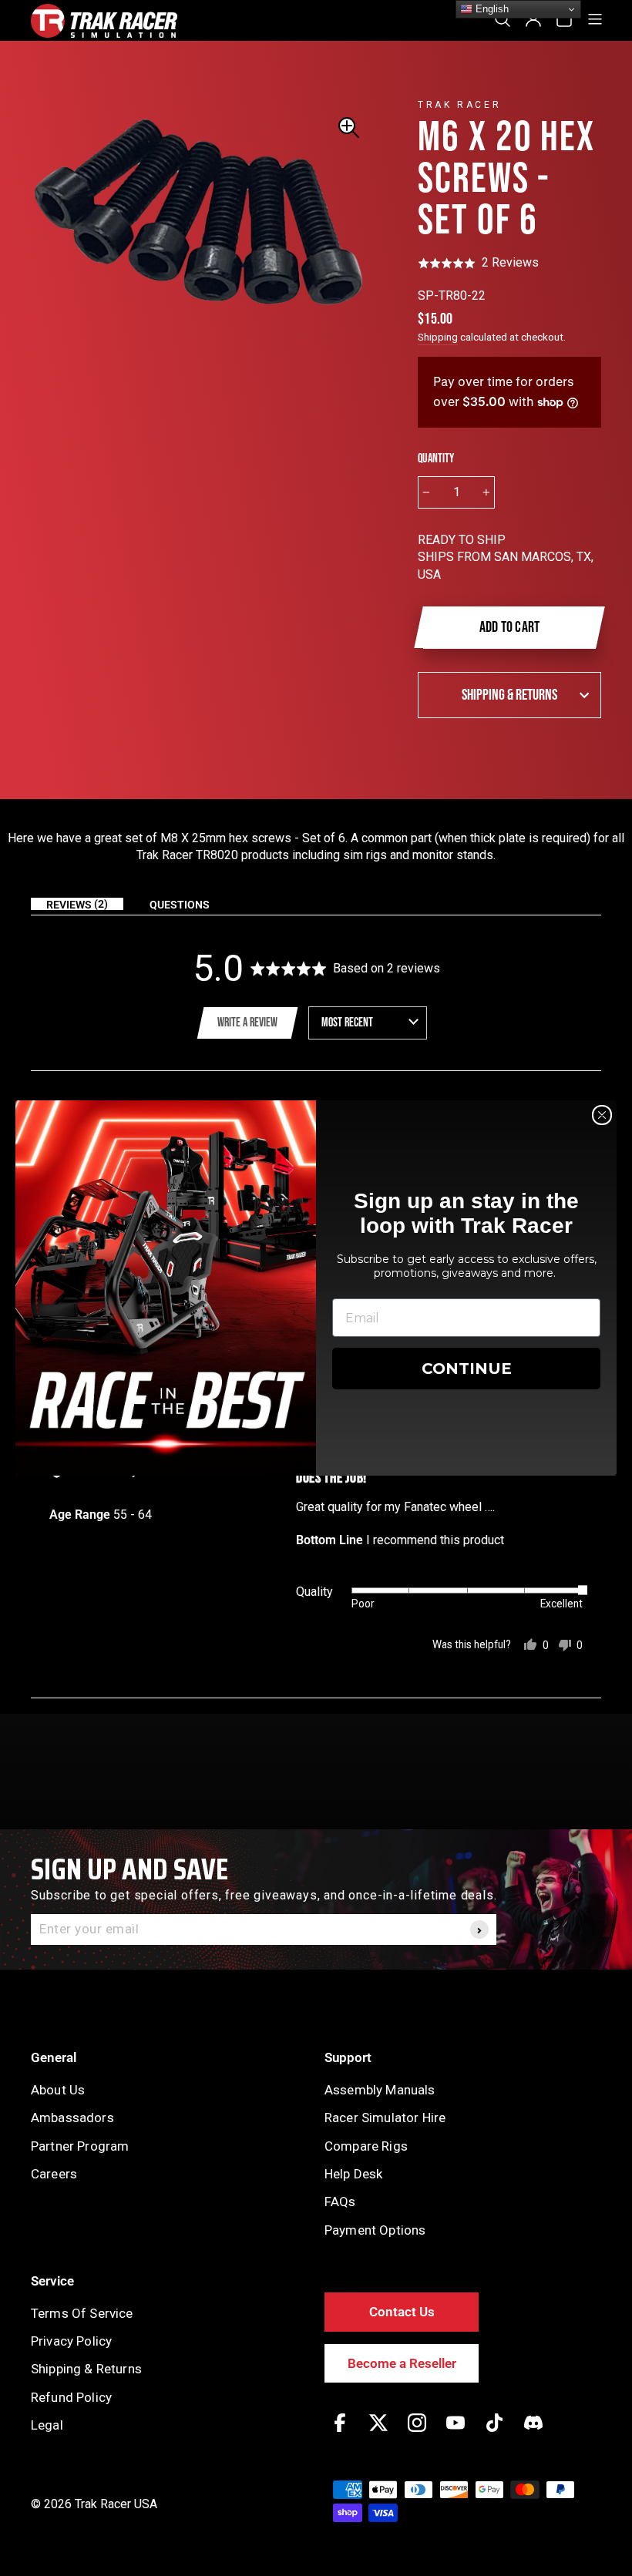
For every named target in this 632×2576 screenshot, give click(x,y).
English (491, 9)
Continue (467, 1369)
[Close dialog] (602, 1115)
